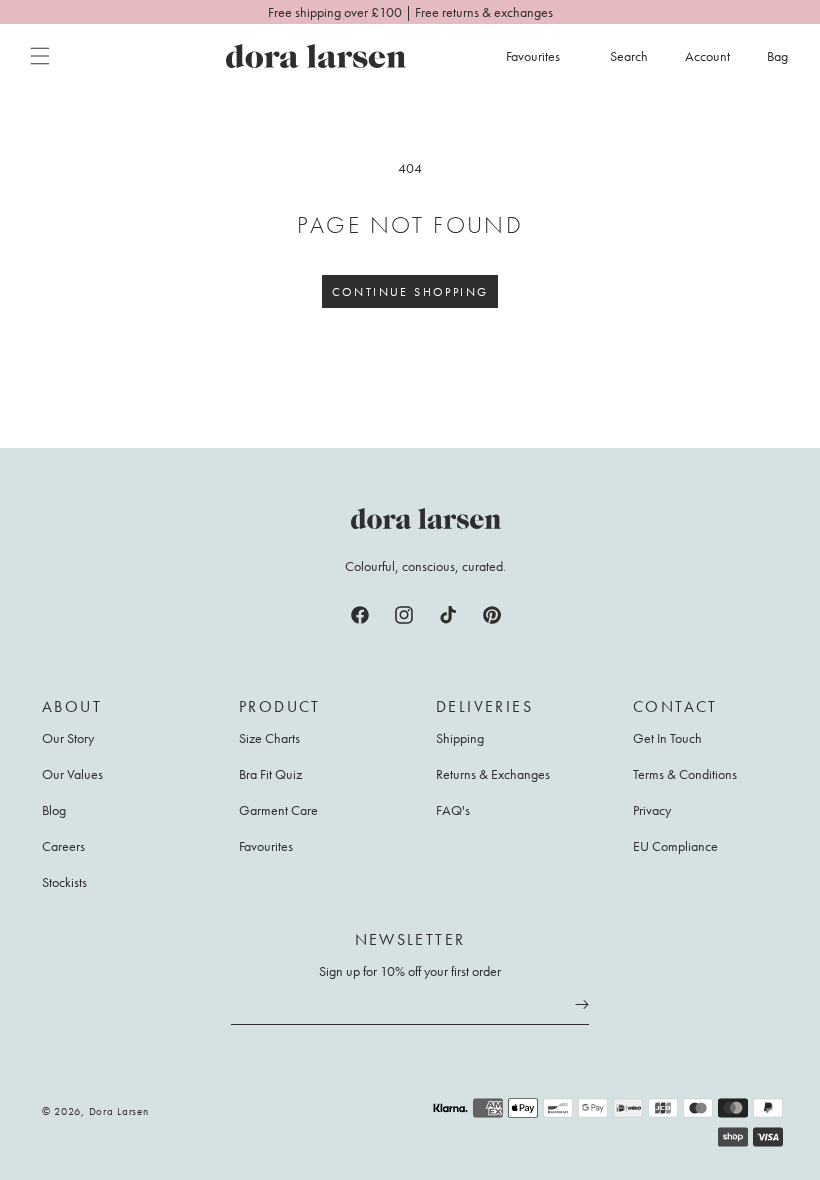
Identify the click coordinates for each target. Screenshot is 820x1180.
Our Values (72, 774)
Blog (54, 810)
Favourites (266, 846)
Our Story (68, 738)
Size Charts (269, 738)
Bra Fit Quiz (270, 774)
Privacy (652, 810)
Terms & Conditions (685, 774)
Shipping (460, 738)
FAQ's (453, 810)
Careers (63, 846)
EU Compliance (675, 846)
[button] (40, 56)
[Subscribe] (582, 1004)
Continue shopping (410, 292)
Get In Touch (667, 738)
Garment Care (278, 810)
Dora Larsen (119, 1111)
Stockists (64, 882)
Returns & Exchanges (493, 774)
